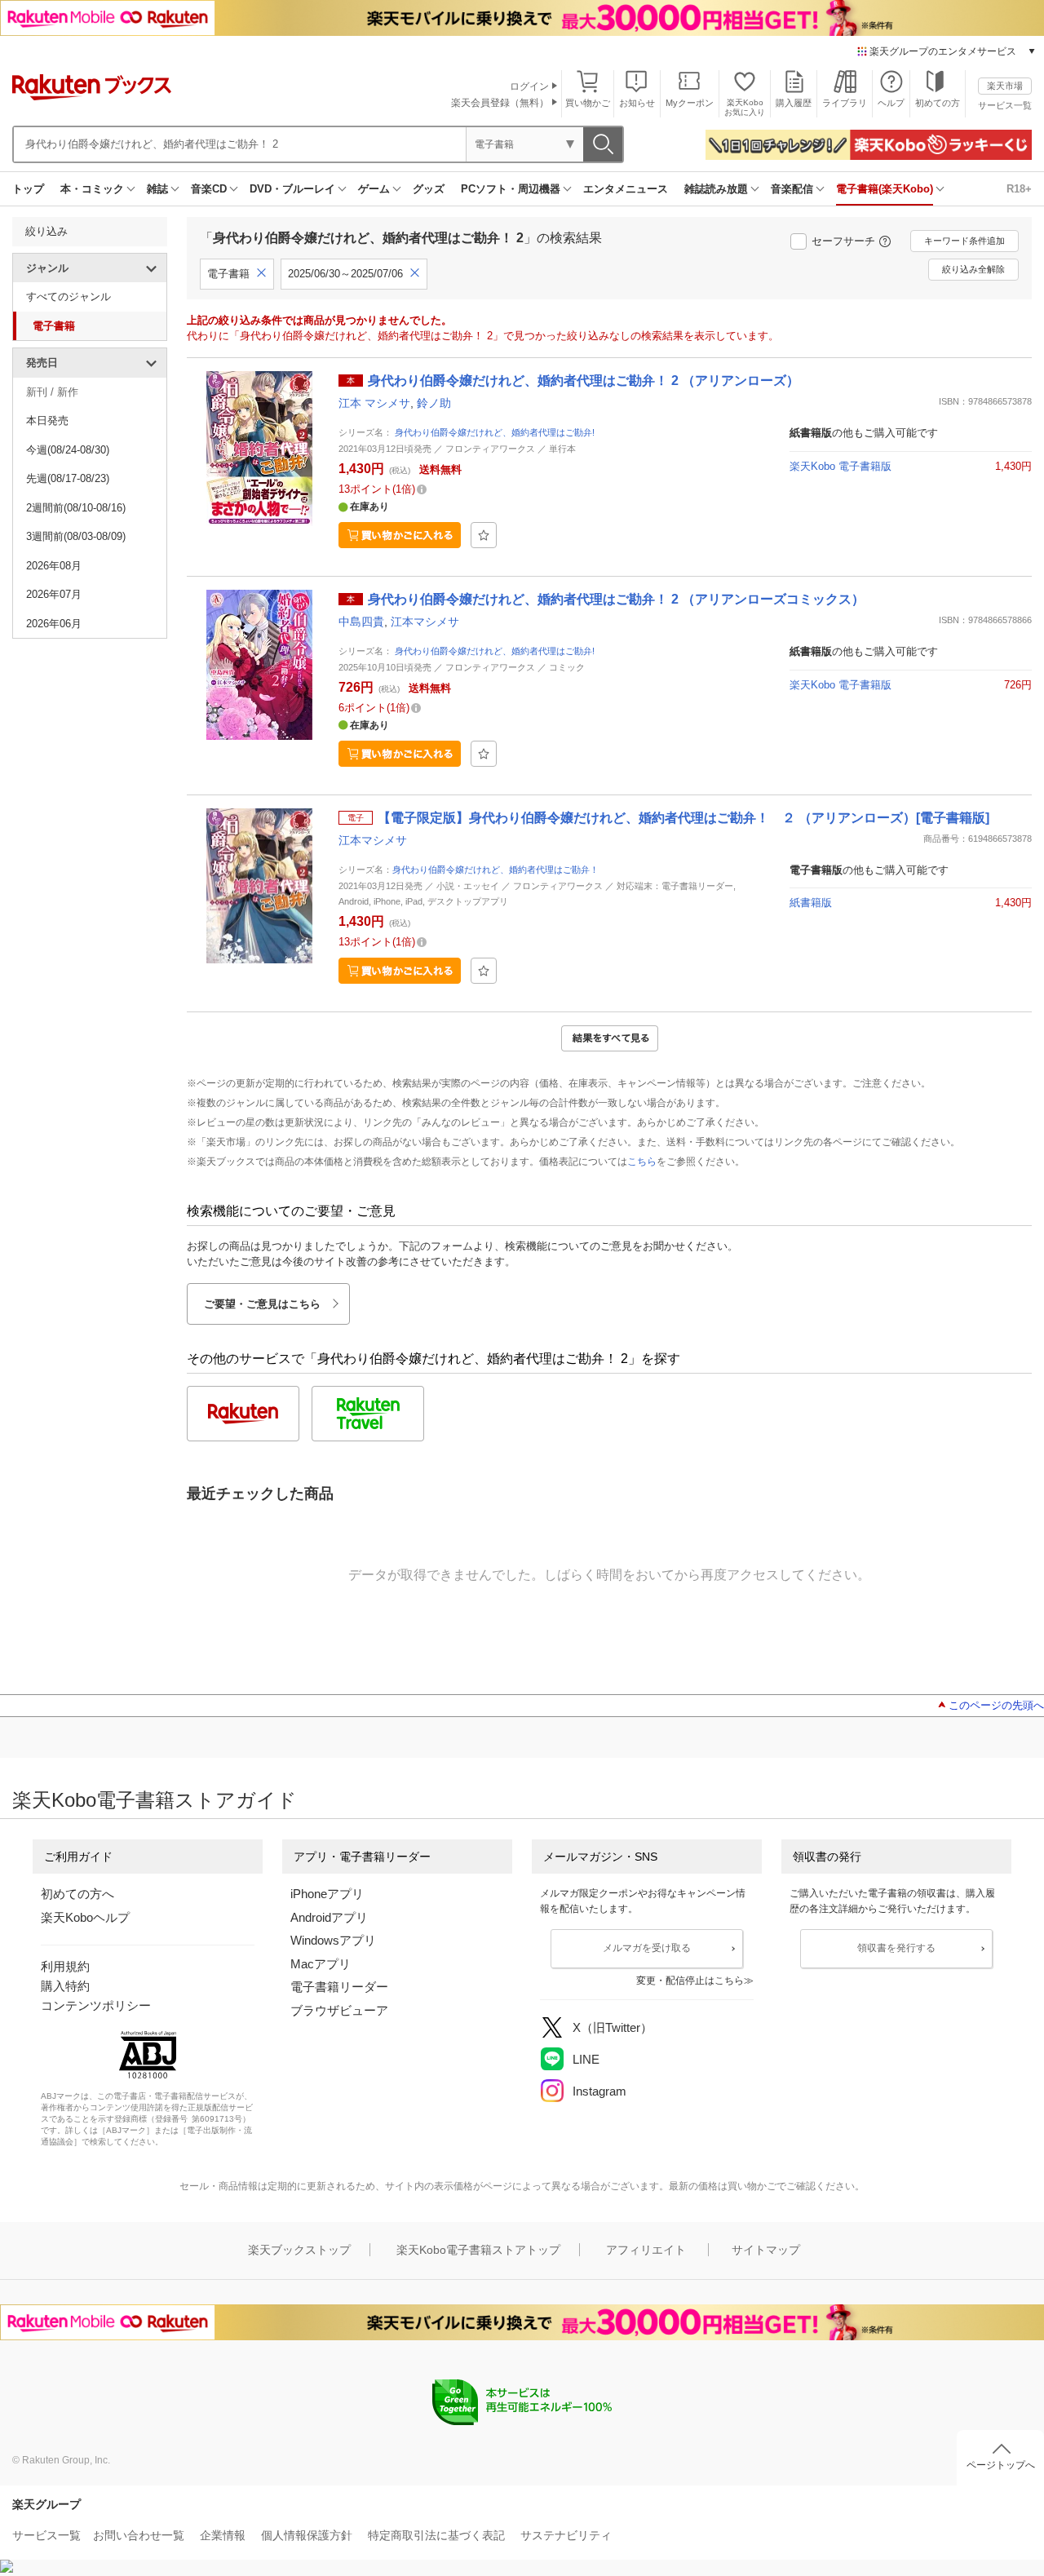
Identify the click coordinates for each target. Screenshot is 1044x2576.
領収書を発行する (896, 1948)
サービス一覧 (1005, 105)
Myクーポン (690, 103)
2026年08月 (54, 566)
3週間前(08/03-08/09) (76, 536)
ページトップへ (1001, 2465)
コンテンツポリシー (96, 2005)
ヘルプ (891, 103)
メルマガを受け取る (647, 1948)
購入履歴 (794, 103)
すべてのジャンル (69, 297)
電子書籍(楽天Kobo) (885, 189)
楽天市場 (1005, 86)
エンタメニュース (626, 189)
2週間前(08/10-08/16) (76, 508)
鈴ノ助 (434, 403)
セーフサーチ (843, 241)
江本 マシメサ (374, 403)
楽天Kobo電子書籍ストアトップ (478, 2250)
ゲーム (374, 189)
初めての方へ (77, 1894)
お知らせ (637, 103)
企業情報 (223, 2535)
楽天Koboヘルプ (85, 1917)
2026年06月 (54, 624)
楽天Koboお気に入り (745, 107)
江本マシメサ (425, 622)
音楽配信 (792, 189)
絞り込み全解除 (973, 269)
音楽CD (209, 189)
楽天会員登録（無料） (500, 103)
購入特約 (65, 1986)
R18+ (1019, 189)
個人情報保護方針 (307, 2535)
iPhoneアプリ (327, 1894)
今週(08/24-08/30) (68, 450)
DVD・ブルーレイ (292, 189)
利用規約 (65, 1966)
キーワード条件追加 (964, 241)
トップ (28, 189)
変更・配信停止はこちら (690, 1981)
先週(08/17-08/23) (68, 478)
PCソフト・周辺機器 (511, 189)
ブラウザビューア (339, 2010)
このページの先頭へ (996, 1705)
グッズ (429, 189)
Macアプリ (321, 1964)
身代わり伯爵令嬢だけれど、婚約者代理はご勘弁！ (495, 870)
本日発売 (47, 420)
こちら (642, 1162)
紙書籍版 (811, 903)
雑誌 (157, 189)
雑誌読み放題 (716, 189)
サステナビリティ (566, 2535)
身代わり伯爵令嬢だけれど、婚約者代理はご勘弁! (495, 432)
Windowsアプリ (333, 1940)
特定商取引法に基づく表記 (436, 2535)
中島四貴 (361, 622)
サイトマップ (766, 2250)
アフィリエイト (646, 2250)
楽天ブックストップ (299, 2250)
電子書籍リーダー (339, 1987)
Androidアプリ (329, 1917)
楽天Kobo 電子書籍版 (841, 466)
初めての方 (938, 103)
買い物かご (588, 103)
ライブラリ (845, 103)
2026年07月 (54, 594)
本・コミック (92, 189)
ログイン (529, 86)
